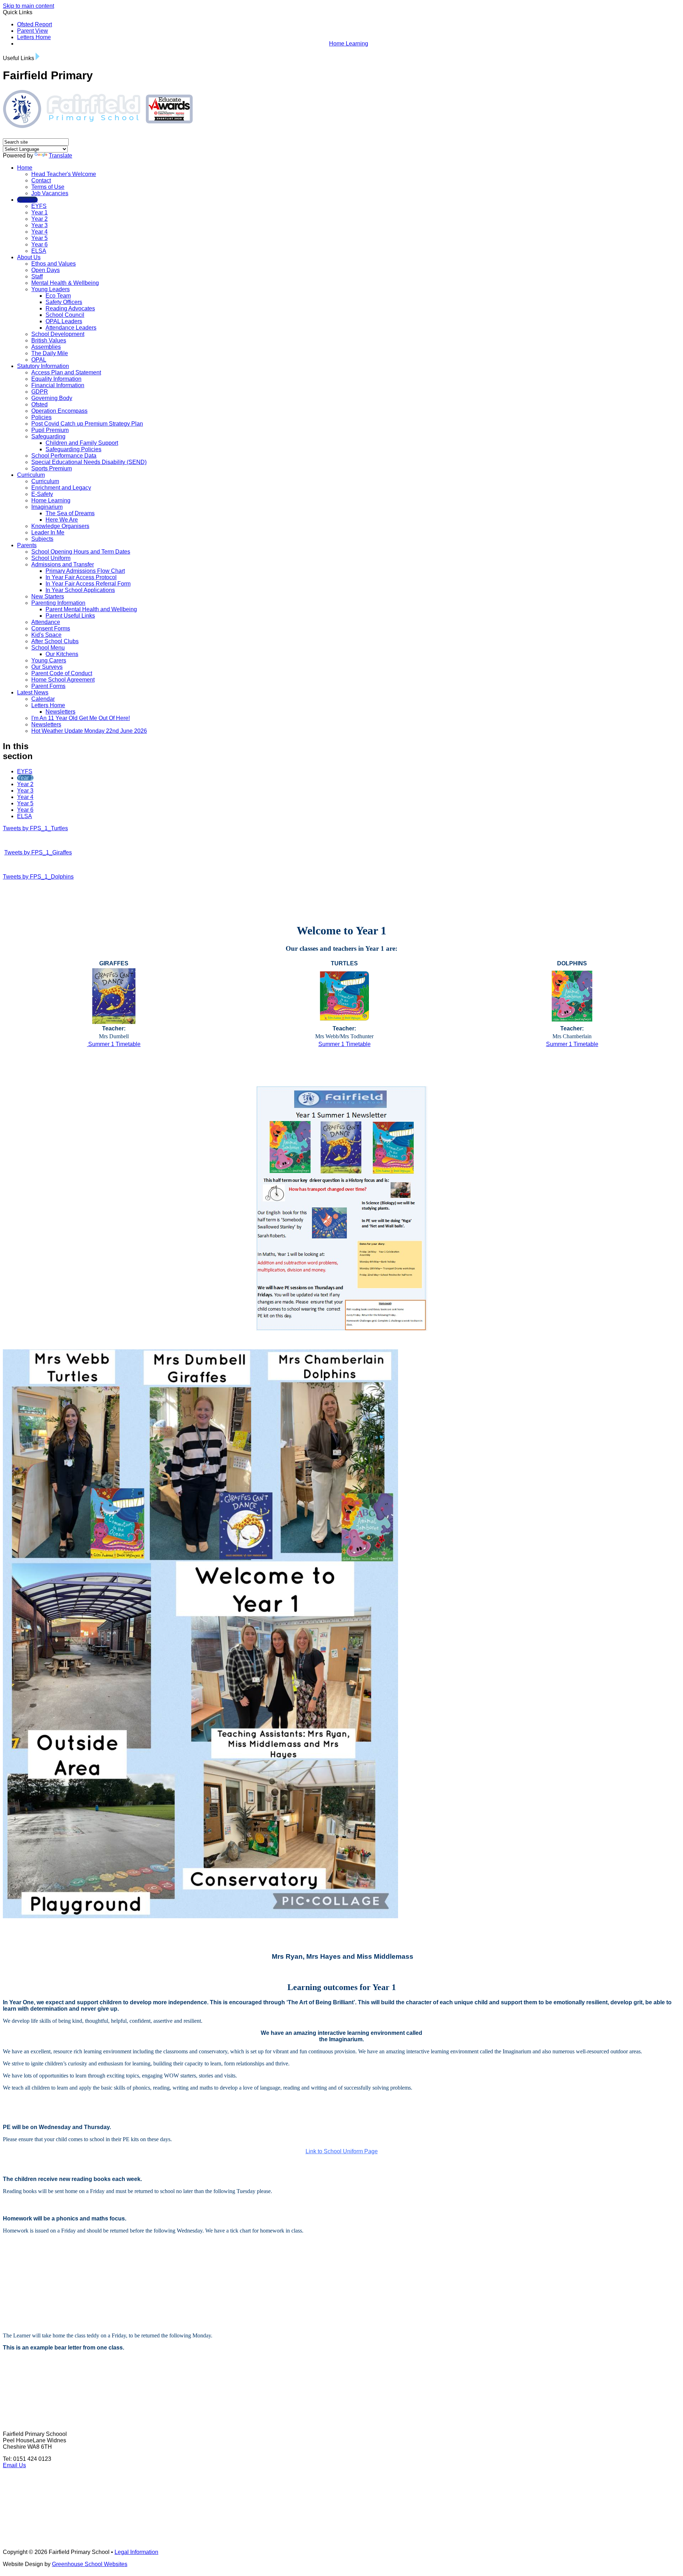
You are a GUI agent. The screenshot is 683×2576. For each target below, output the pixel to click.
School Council (65, 315)
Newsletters (60, 712)
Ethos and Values (54, 264)
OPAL (39, 360)
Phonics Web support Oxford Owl (48, 2298)
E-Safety (42, 494)
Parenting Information (58, 603)
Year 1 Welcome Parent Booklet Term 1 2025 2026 (69, 2258)
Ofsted (39, 404)
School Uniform (51, 558)
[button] (38, 56)
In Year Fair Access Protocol (81, 577)
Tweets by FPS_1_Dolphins (38, 877)
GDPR (40, 392)
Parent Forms (48, 686)
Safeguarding (48, 436)
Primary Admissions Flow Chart (85, 571)
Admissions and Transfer (63, 564)
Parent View (33, 31)
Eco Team (58, 296)
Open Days (46, 270)
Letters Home (34, 37)
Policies (41, 417)
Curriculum (31, 475)
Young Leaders (51, 289)
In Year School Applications (80, 590)
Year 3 (39, 225)
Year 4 (39, 232)
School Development (58, 334)
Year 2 (39, 219)
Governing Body (52, 398)
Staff (37, 276)
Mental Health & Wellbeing (65, 283)
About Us (29, 257)
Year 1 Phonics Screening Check (48, 2278)
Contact (41, 180)
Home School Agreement (63, 680)
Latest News (33, 692)
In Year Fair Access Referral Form (88, 584)
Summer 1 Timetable (114, 1044)
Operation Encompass (59, 411)
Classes (27, 200)
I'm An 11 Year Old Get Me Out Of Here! (81, 718)
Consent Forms (51, 628)
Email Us (14, 2465)
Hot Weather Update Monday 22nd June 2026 (89, 731)
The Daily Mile (50, 353)
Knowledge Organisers (60, 526)
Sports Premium (52, 468)
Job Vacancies (50, 193)
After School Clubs (55, 641)
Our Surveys (47, 667)
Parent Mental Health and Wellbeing (91, 609)
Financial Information (58, 385)
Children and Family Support (82, 443)
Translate (60, 156)
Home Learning (349, 44)
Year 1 (39, 212)
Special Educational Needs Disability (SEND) (89, 462)
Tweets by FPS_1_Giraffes (38, 852)
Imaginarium (47, 507)
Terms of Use (48, 187)
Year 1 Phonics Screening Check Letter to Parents (70, 2288)
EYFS (39, 206)
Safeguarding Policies (73, 449)
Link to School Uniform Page (342, 2151)
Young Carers (49, 660)
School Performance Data (64, 456)
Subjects (42, 539)
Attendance (46, 622)
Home (25, 168)
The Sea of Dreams (70, 513)
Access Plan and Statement (66, 372)
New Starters (48, 596)
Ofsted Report (35, 24)
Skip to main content (28, 6)
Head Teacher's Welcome (64, 174)
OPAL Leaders (64, 321)
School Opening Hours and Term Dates (81, 552)
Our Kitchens (62, 654)
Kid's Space (46, 635)
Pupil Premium (50, 430)
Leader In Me (48, 532)
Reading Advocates (70, 308)
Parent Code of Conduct (62, 673)
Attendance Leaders (71, 328)
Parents (27, 545)
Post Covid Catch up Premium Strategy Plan (87, 424)
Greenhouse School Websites (90, 2564)
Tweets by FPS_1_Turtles (35, 828)
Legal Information (136, 2552)
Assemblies (46, 347)
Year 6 (39, 244)
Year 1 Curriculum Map (32, 1067)
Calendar (43, 699)
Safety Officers (64, 302)
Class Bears (335, 2359)
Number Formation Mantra (38, 2308)
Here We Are (62, 520)
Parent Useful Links (70, 616)
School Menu (48, 648)
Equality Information (56, 379)
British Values (49, 340)
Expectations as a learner (37, 2268)
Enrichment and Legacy (61, 488)
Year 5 (39, 238)
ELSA (39, 251)
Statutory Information (43, 366)
